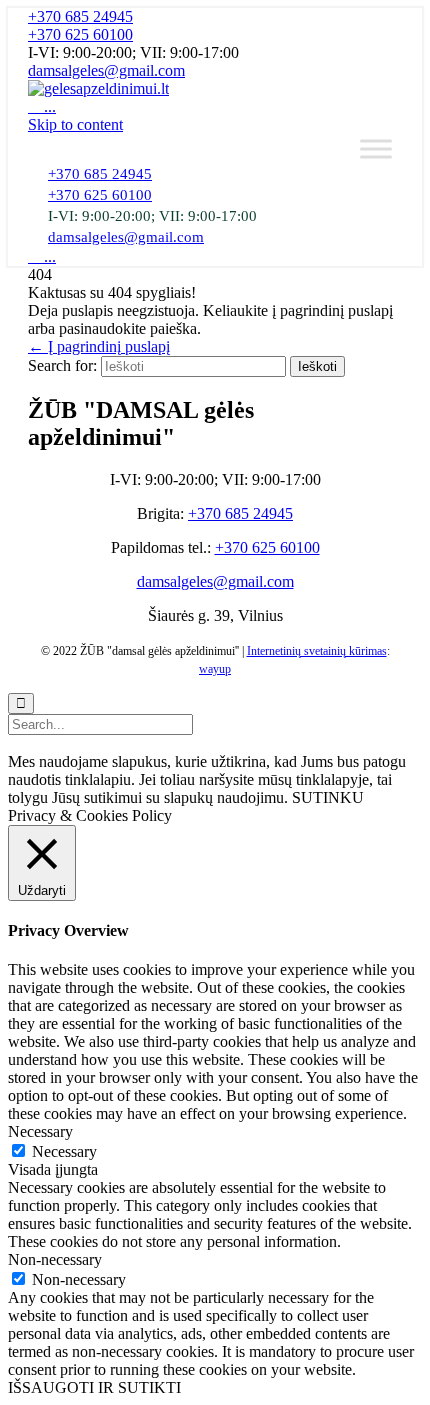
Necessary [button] (40, 1131)
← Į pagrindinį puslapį (99, 346)
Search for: (62, 365)
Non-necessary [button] (55, 1259)
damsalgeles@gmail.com (106, 70)
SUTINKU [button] (328, 797)
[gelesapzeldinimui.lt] (98, 88)
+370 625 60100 (80, 34)
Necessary (64, 1151)
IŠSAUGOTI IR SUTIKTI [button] (94, 1387)
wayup (215, 669)
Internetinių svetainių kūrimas (317, 651)
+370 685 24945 (80, 16)
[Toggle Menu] (376, 148)
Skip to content (75, 124)
